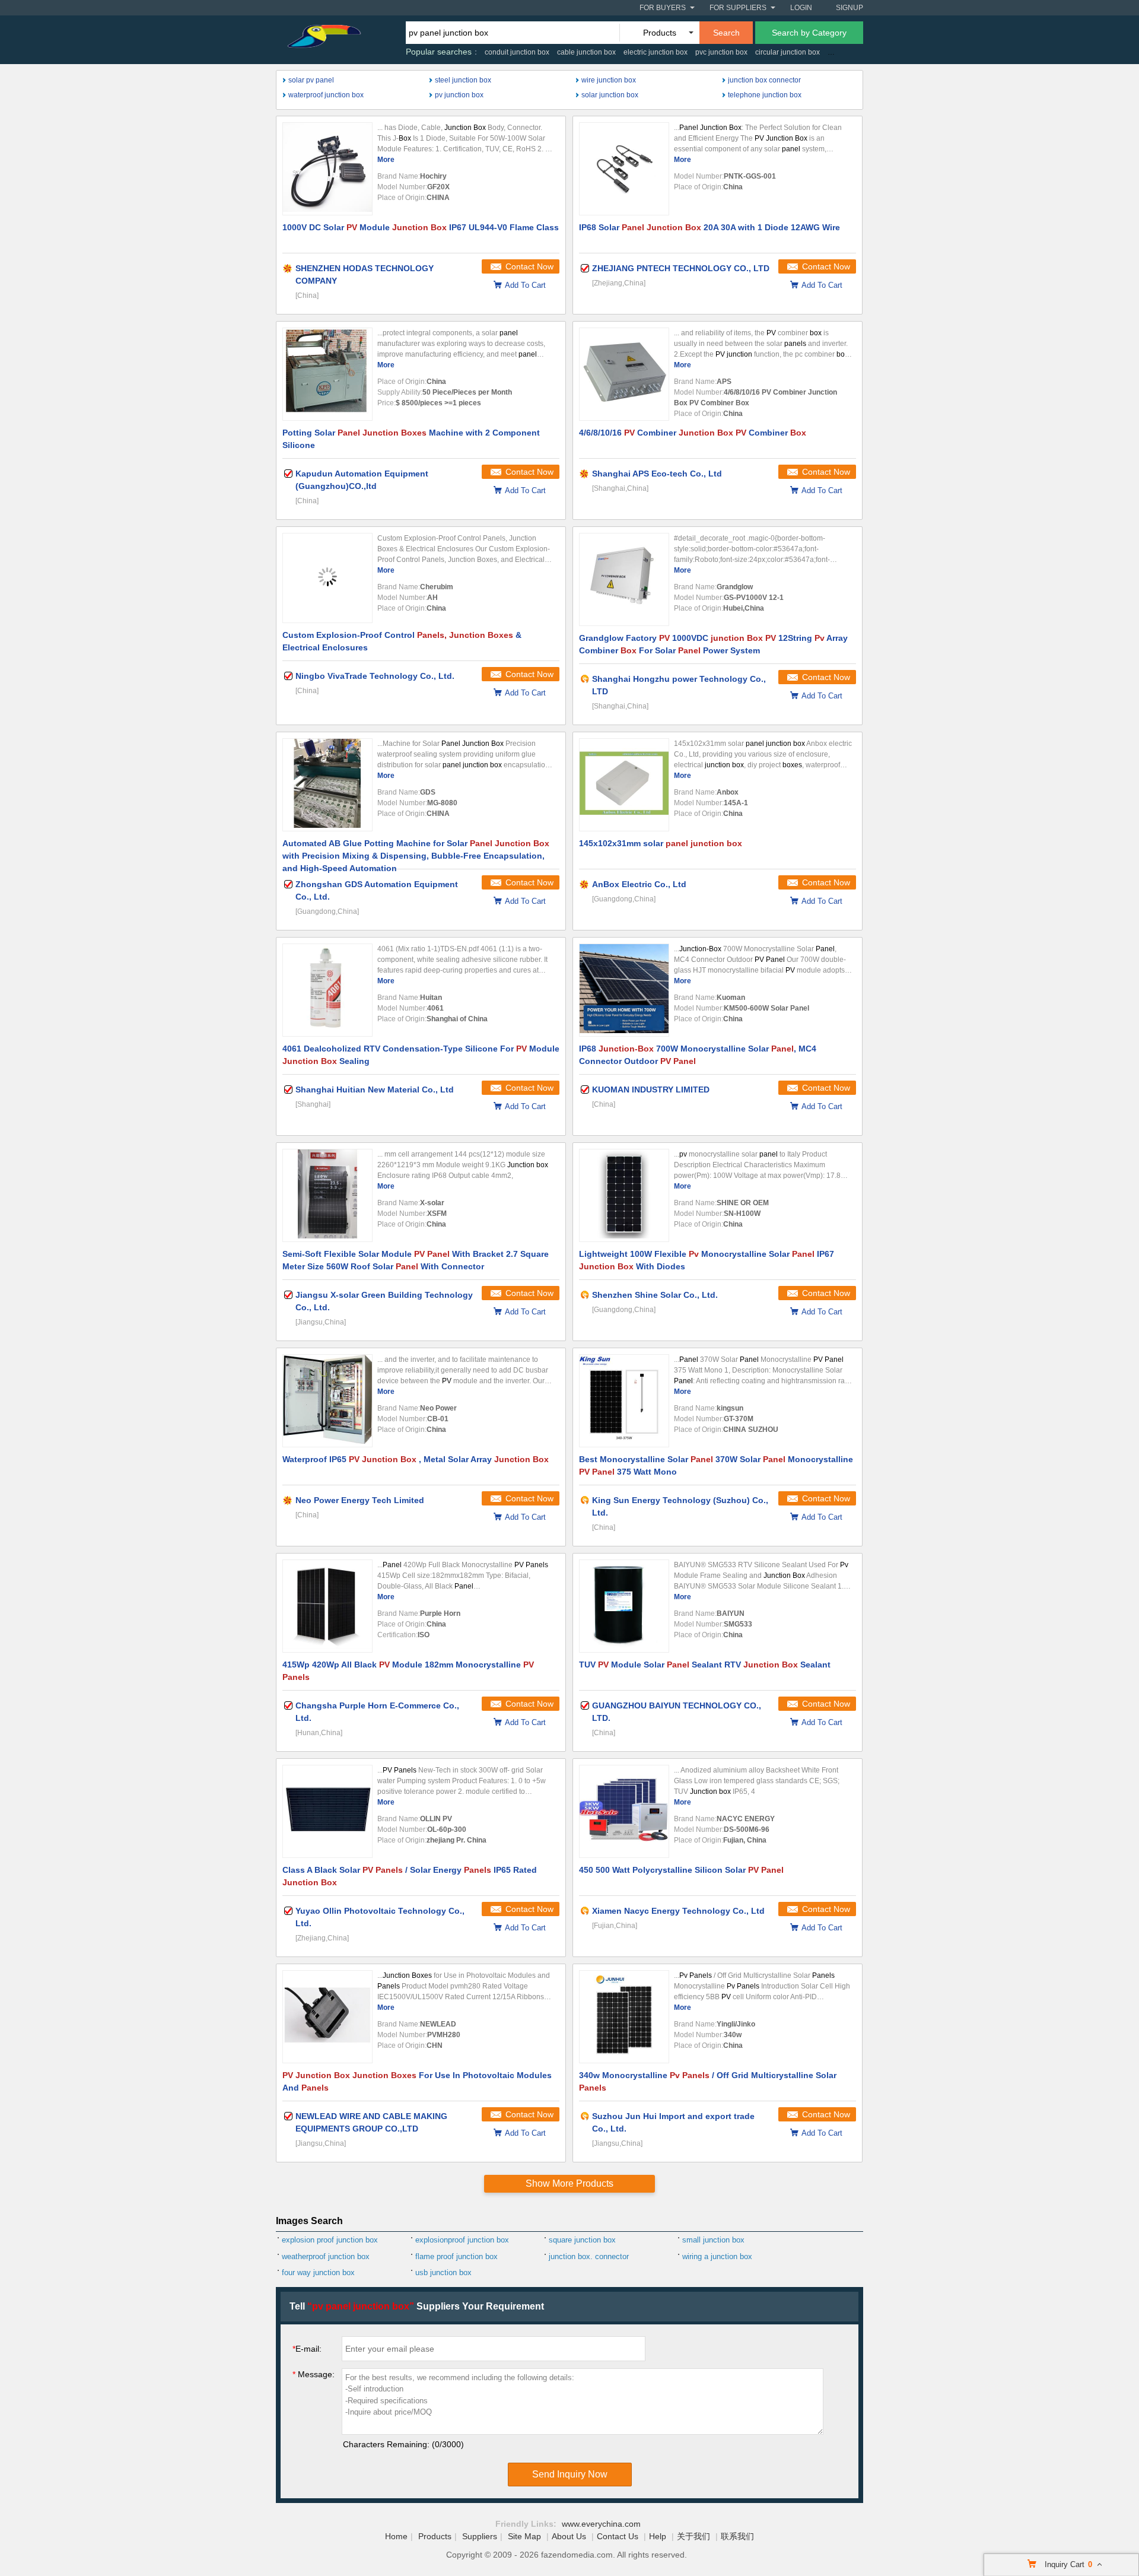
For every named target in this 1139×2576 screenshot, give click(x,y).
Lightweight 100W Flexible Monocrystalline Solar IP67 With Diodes (707, 1260)
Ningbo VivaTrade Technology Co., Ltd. (375, 676)
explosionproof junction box (462, 2240)
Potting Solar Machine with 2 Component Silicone (411, 439)
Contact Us (618, 2536)
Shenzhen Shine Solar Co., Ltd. (655, 1295)
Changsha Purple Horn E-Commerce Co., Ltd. (377, 1712)
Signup (850, 8)
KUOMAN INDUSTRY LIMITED (651, 1090)
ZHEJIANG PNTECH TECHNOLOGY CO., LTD (681, 268)
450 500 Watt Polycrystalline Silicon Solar (681, 1870)
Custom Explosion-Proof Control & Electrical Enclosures (402, 641)
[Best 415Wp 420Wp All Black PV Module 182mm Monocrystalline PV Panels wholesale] (327, 1606)
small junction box (713, 2240)
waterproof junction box (326, 95)
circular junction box (788, 52)
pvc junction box (721, 52)
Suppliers (480, 2536)
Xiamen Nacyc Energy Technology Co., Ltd (678, 1911)
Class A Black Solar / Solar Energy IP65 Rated (410, 1876)
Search (726, 33)
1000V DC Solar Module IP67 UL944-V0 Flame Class (421, 227)
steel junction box (463, 80)
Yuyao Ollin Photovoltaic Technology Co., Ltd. (380, 1917)
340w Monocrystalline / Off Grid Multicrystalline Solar (708, 2081)
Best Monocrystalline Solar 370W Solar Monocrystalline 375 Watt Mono (716, 1465)
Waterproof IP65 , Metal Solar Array (416, 1459)
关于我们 (693, 2536)
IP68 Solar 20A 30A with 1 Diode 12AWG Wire (710, 227)
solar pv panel (311, 80)
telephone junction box (765, 95)
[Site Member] (288, 268)
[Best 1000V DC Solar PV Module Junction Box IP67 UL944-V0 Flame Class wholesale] (327, 169)
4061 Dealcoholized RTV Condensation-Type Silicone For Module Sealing (421, 1055)
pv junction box (459, 95)
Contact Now (529, 266)
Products (435, 2536)
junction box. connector (589, 2256)
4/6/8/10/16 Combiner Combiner (693, 433)
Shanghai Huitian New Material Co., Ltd (375, 1090)
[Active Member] (585, 679)
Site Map (524, 2536)
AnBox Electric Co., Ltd (639, 884)
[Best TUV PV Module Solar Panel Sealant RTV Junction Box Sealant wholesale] (624, 1606)
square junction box (582, 2240)
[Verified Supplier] (585, 268)
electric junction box (656, 52)
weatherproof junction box (326, 2256)
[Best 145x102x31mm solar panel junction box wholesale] (624, 785)
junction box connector (764, 80)
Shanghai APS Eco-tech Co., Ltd (657, 474)
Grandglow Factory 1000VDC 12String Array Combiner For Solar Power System (713, 644)
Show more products (569, 2183)
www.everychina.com (601, 2524)
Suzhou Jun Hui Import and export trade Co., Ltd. (673, 2122)
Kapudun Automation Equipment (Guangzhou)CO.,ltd (362, 480)
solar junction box (610, 95)
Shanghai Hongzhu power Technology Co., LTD (679, 685)
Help (658, 2536)
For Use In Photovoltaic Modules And (417, 2081)
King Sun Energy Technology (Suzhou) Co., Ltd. (680, 1506)
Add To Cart (525, 285)
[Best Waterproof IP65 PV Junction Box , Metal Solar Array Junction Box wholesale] (327, 1401)
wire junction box (609, 80)
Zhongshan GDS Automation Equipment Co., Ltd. (377, 890)
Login (801, 8)
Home (396, 2536)
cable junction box (586, 52)
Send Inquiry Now (570, 2474)
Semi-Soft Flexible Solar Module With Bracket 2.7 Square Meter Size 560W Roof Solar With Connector (416, 1260)
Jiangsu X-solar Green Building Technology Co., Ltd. (384, 1301)
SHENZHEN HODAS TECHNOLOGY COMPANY (365, 274)
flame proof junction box (456, 2256)
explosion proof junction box (330, 2240)
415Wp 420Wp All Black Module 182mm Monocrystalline (408, 1671)
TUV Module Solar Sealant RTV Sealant (705, 1665)
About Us (569, 2536)
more (386, 160)
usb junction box (443, 2272)
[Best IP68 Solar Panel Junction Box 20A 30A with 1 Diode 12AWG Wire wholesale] (624, 169)
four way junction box (318, 2272)
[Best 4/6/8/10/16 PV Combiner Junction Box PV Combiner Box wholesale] (624, 374)
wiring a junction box (717, 2256)
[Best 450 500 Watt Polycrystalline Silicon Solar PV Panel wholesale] (624, 1811)
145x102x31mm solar (661, 843)
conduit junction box (517, 52)
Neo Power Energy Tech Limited (360, 1500)
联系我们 (737, 2536)
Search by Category (809, 33)
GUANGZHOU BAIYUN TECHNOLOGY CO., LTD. (677, 1712)
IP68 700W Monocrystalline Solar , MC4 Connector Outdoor (698, 1055)
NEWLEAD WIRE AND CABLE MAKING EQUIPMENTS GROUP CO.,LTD (371, 2122)
